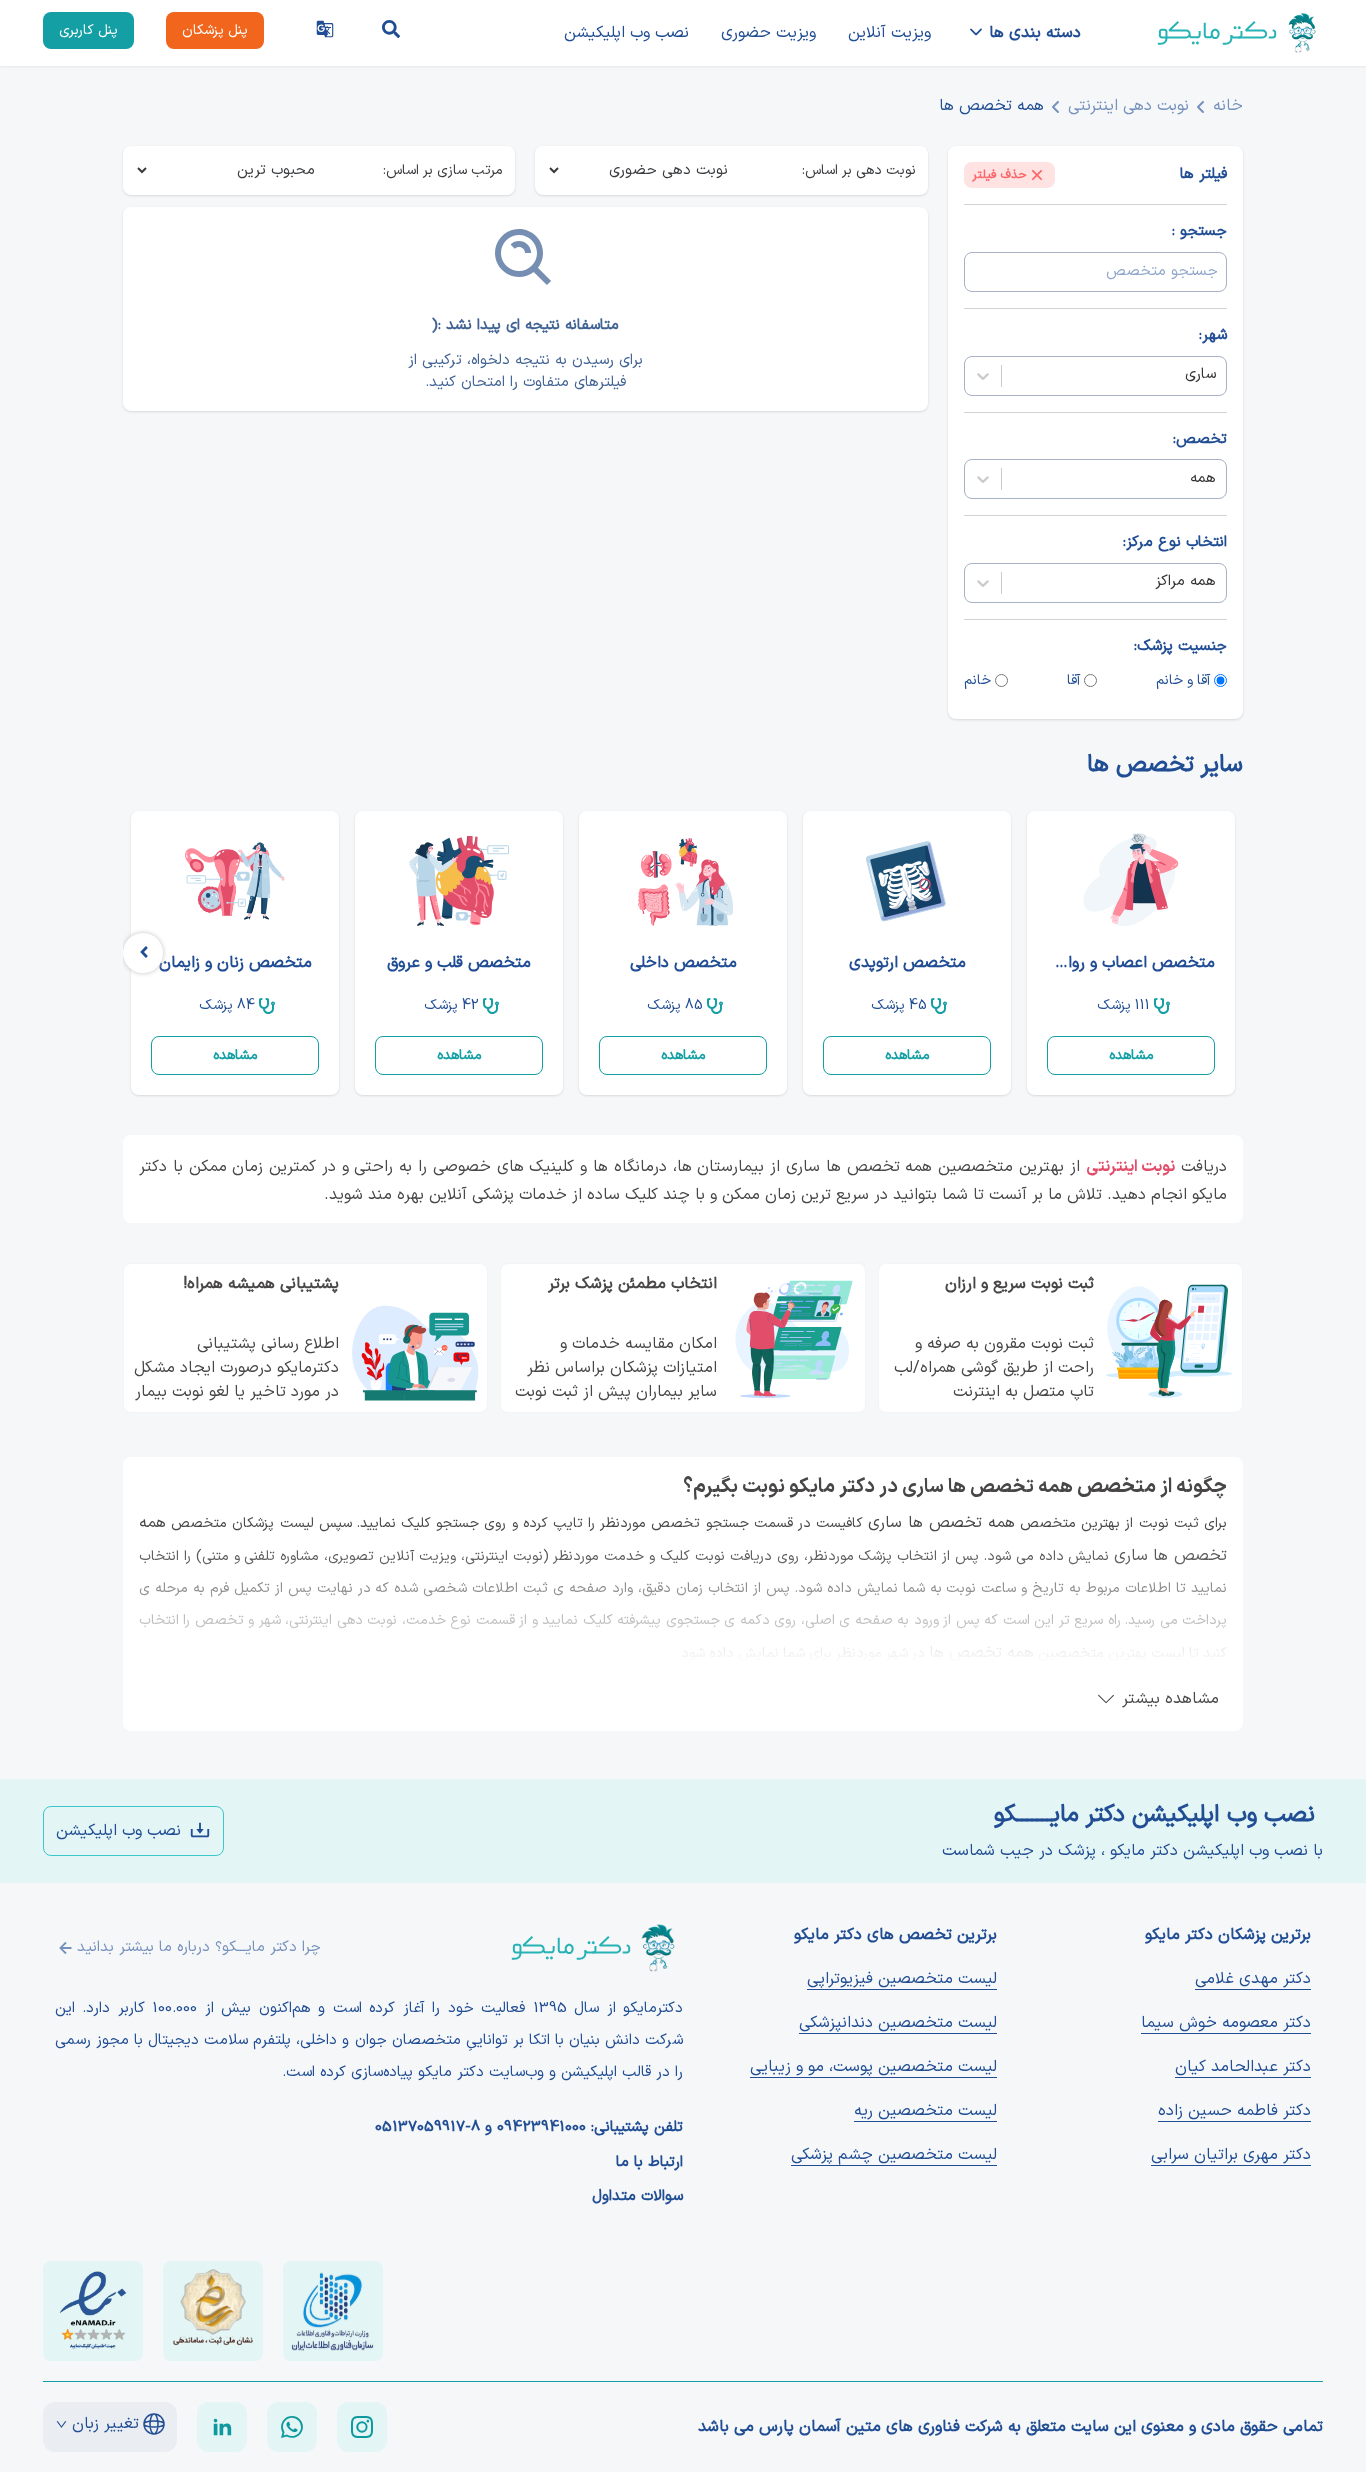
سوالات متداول (637, 2197)
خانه (1228, 106)
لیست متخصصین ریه (925, 2111)
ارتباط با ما (649, 2163)
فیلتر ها (1203, 175)
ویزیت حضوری (768, 33)
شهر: (1213, 336)
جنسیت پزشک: (1180, 647)
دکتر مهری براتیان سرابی (1231, 2155)
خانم (977, 680)
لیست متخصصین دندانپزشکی (898, 2023)
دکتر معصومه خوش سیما (1226, 2023)
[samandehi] (213, 2311)
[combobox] (1213, 375)
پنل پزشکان (215, 30)
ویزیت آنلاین (889, 33)
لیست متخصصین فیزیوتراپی (902, 1979)
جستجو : (1199, 232)
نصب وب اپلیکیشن (626, 33)
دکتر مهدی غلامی (1253, 1979)
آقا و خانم (1183, 680)
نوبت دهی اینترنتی (1128, 106)
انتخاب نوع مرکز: (1175, 543)
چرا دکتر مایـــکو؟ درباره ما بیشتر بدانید (199, 1947)
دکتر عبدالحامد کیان (1243, 2067)
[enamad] (93, 2311)
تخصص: (1200, 440)
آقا (1073, 680)
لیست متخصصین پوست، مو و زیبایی (873, 2067)
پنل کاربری (88, 30)
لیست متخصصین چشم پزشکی (894, 2155)
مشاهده (1131, 1055)
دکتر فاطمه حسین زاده (1234, 2111)
